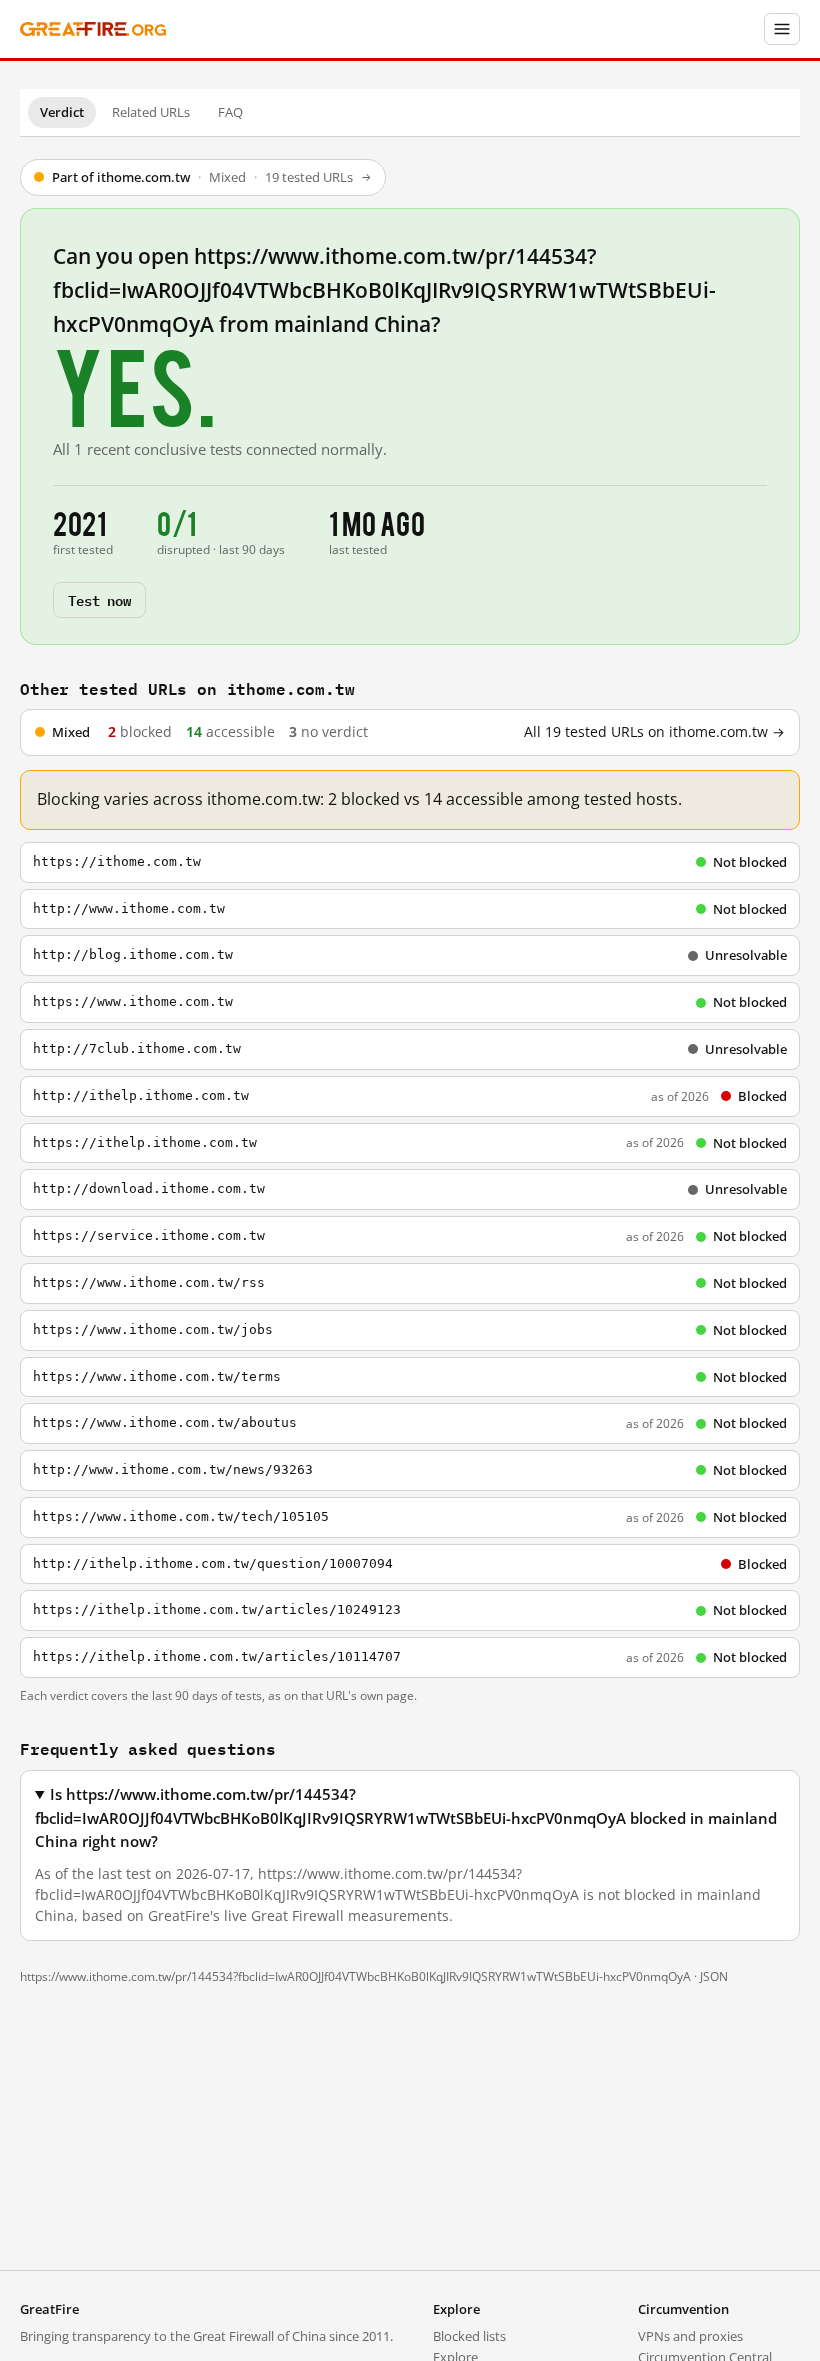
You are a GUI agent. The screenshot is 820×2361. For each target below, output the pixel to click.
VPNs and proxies (690, 2336)
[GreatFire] (93, 29)
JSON (714, 1976)
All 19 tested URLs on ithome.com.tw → (654, 732)
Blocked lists (469, 2336)
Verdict (62, 112)
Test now (99, 599)
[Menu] (782, 29)
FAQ (230, 112)
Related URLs (151, 112)
